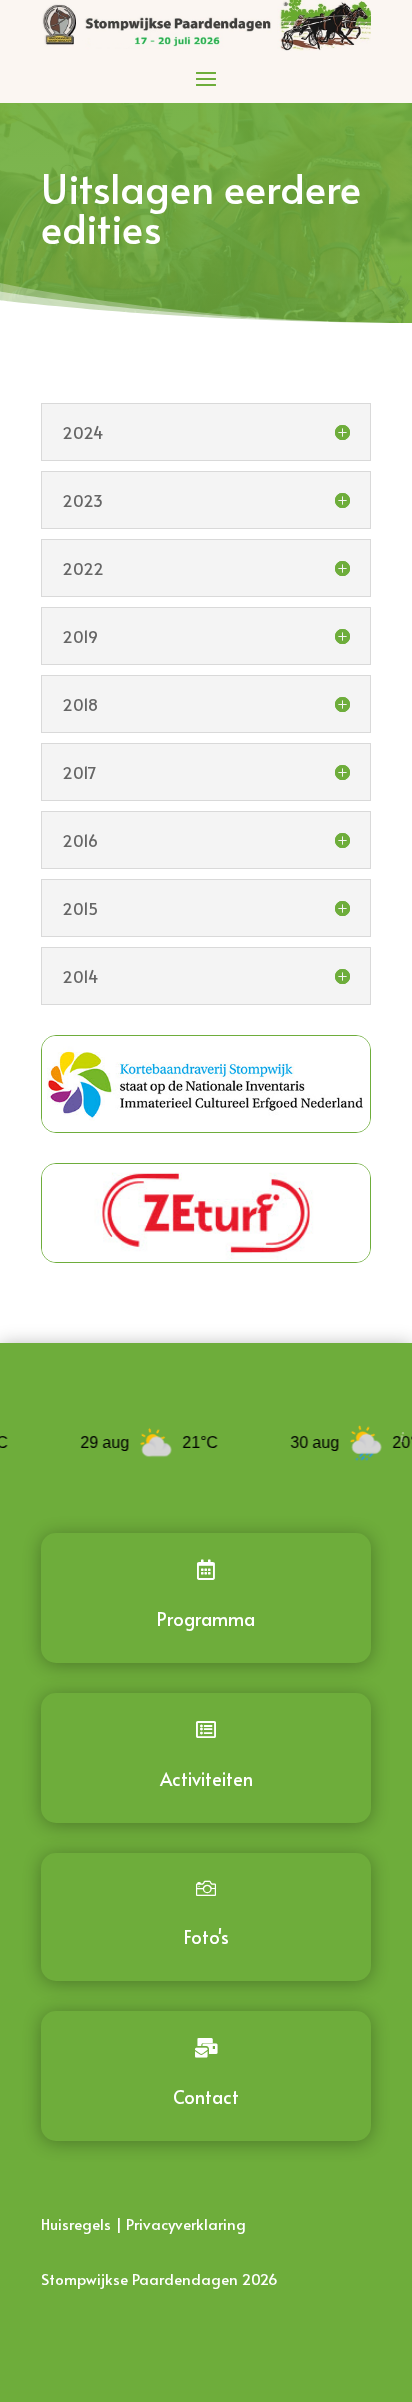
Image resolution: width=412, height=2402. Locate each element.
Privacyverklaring (186, 2223)
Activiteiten (206, 1778)
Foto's (206, 1936)
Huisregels (76, 2223)
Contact (206, 2096)
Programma (206, 1618)
